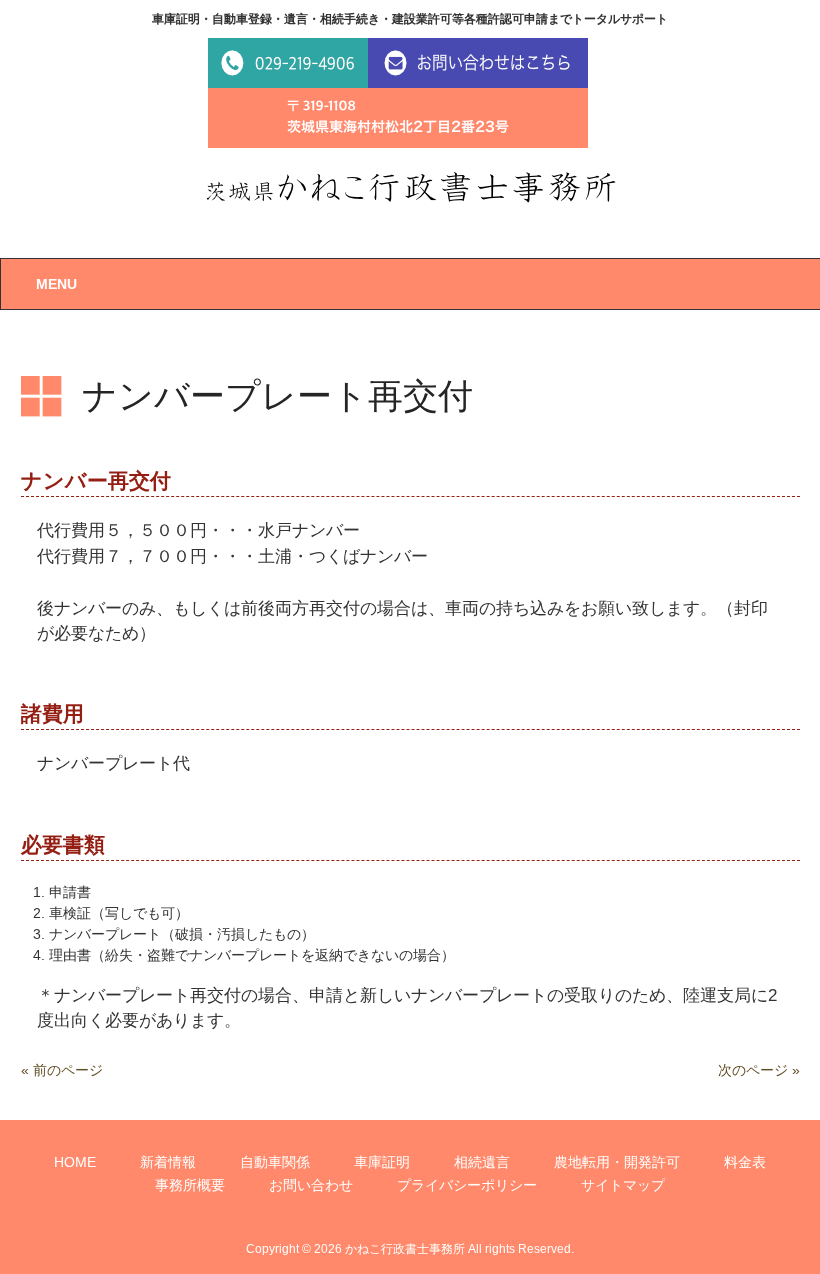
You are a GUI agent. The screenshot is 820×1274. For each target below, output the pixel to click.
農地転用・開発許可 (617, 1162)
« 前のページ (62, 1070)
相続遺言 (482, 1162)
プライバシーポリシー (467, 1185)
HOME (75, 1162)
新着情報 (168, 1162)
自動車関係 (275, 1162)
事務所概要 (190, 1185)
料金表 (745, 1162)
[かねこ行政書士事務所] (410, 187)
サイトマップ (623, 1185)
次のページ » (759, 1070)
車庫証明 (382, 1162)
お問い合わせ (311, 1185)
